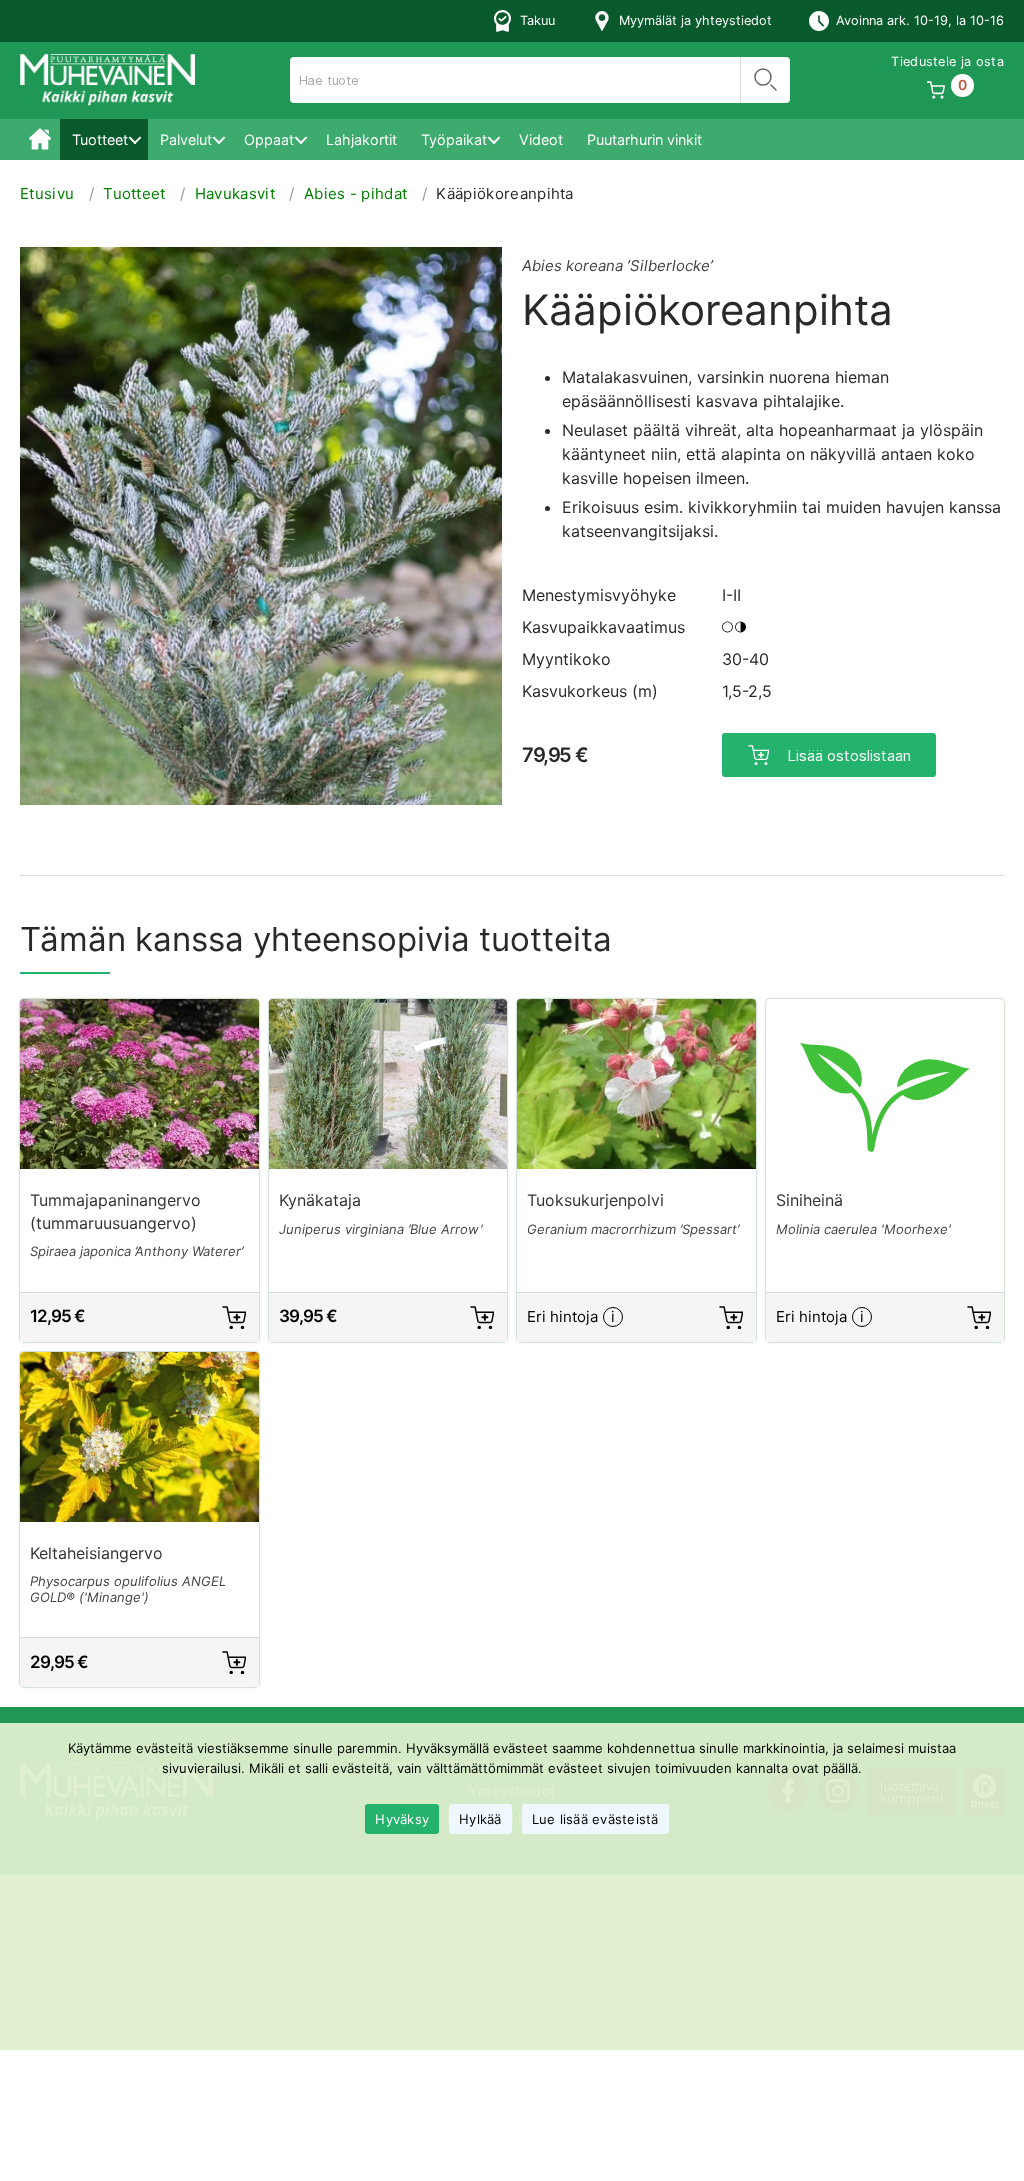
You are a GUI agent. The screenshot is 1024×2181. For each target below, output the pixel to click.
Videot (541, 139)
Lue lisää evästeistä (595, 1819)
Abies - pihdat (355, 193)
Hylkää (480, 1819)
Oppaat (269, 139)
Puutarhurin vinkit (644, 139)
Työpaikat (454, 139)
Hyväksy (402, 1819)
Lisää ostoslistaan (849, 755)
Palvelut (186, 139)
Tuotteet (100, 139)
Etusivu (40, 139)
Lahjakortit (361, 139)
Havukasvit (235, 193)
